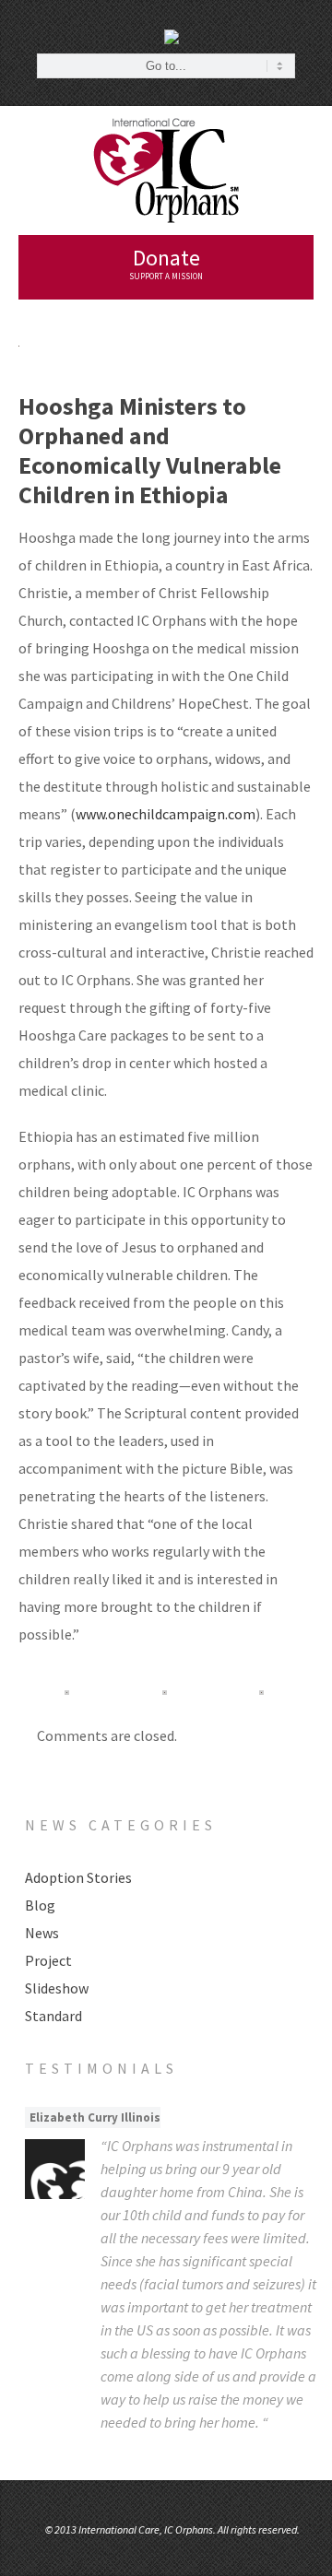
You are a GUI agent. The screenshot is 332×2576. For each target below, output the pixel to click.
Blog (40, 1905)
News (42, 1933)
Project (48, 1960)
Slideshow (57, 1988)
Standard (53, 2016)
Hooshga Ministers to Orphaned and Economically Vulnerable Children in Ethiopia (150, 450)
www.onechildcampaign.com (166, 814)
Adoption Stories (78, 1877)
